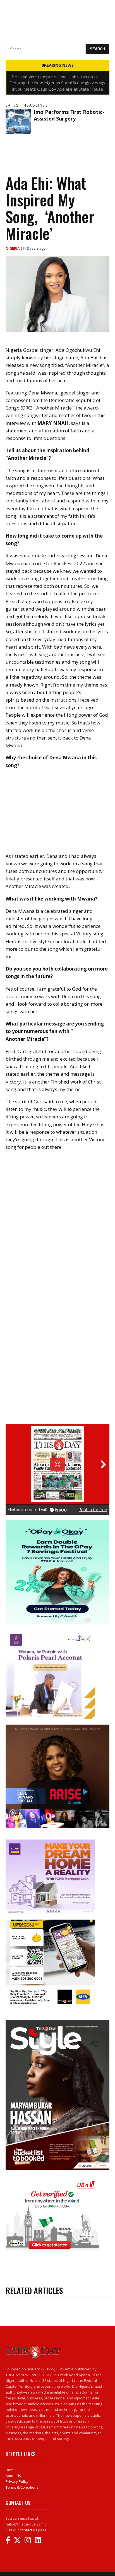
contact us (28, 2530)
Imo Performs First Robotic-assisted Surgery (69, 115)
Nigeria (13, 248)
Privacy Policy (17, 2481)
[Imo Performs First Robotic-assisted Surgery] (18, 121)
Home (11, 2470)
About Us (13, 2476)
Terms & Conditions (22, 2487)
